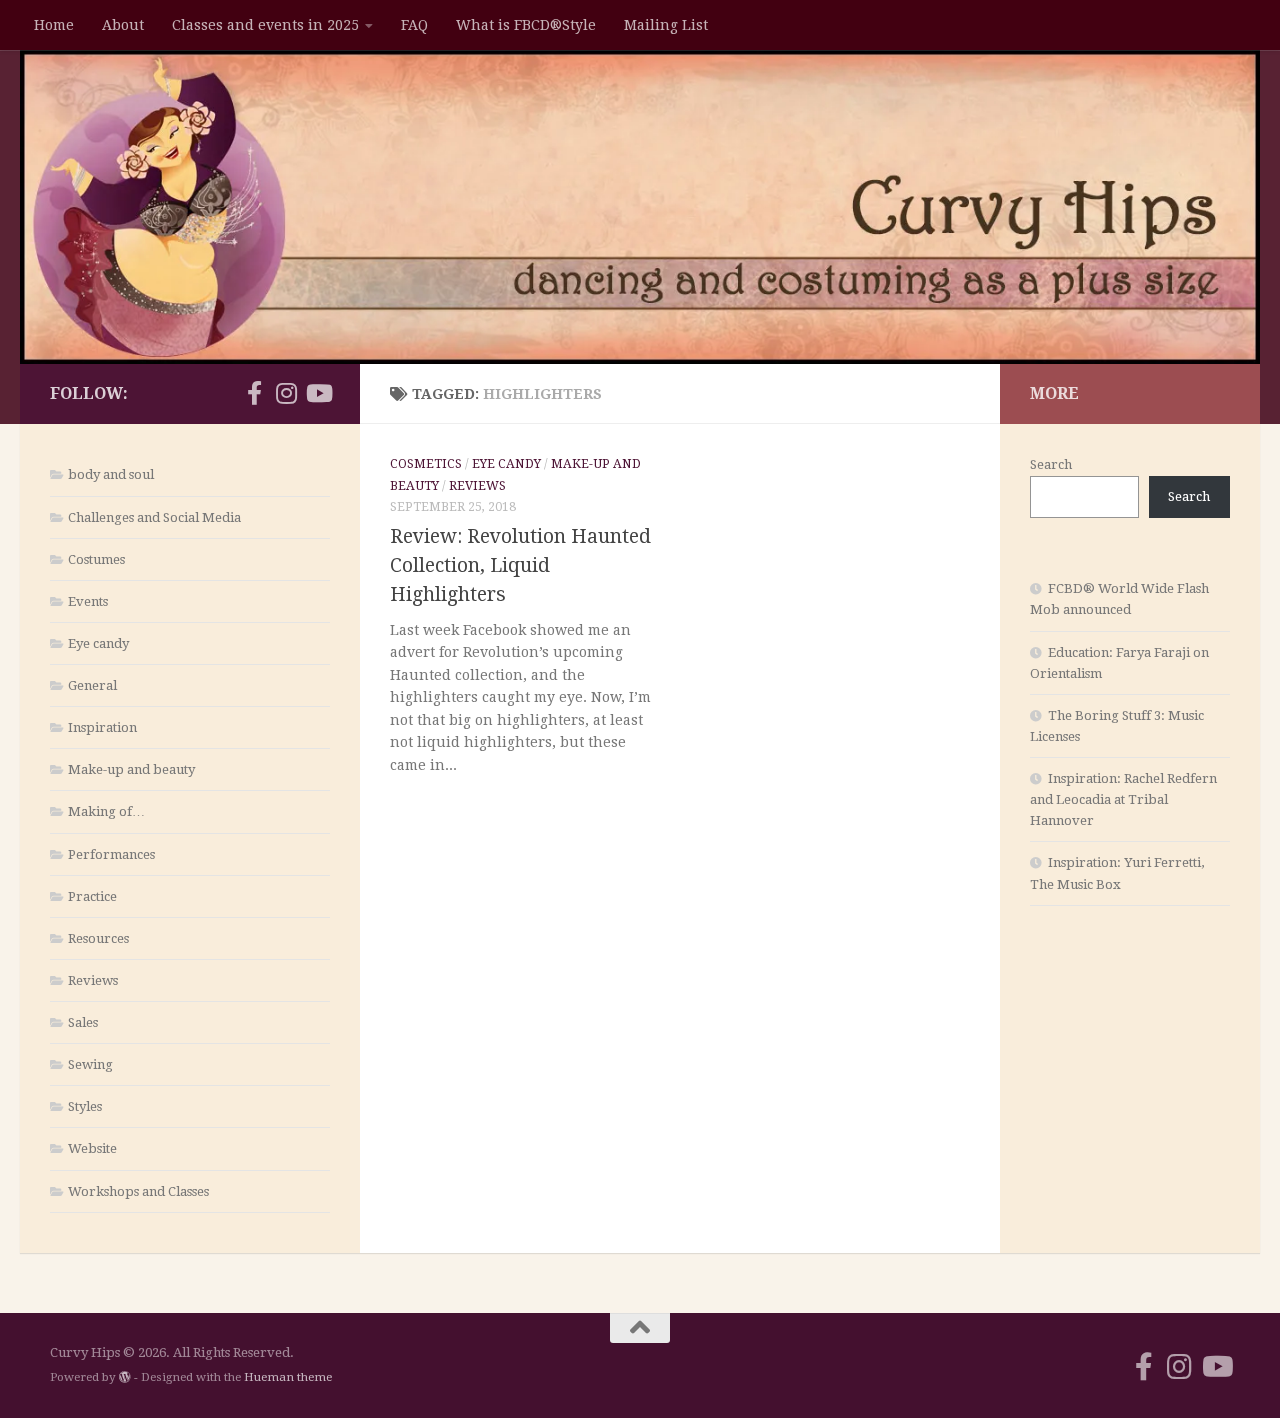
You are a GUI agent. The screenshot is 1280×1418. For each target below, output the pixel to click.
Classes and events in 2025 (265, 25)
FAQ (414, 25)
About (123, 25)
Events (88, 601)
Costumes (96, 559)
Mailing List (666, 25)
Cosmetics (426, 464)
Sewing (90, 1064)
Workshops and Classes (138, 1191)
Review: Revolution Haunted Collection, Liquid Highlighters (520, 565)
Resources (98, 938)
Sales (83, 1022)
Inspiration (102, 727)
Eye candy (506, 464)
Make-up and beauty (131, 769)
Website (92, 1148)
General (92, 685)
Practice (92, 896)
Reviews (477, 486)
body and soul (111, 474)
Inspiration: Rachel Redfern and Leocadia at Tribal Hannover (1123, 799)
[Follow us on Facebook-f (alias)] (254, 393)
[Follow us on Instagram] (286, 393)
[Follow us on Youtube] (318, 393)
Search (1051, 464)
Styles (85, 1106)
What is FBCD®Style (526, 25)
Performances (111, 854)
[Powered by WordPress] (125, 1377)
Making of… (106, 811)
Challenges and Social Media (154, 517)
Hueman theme (288, 1377)
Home (54, 25)
